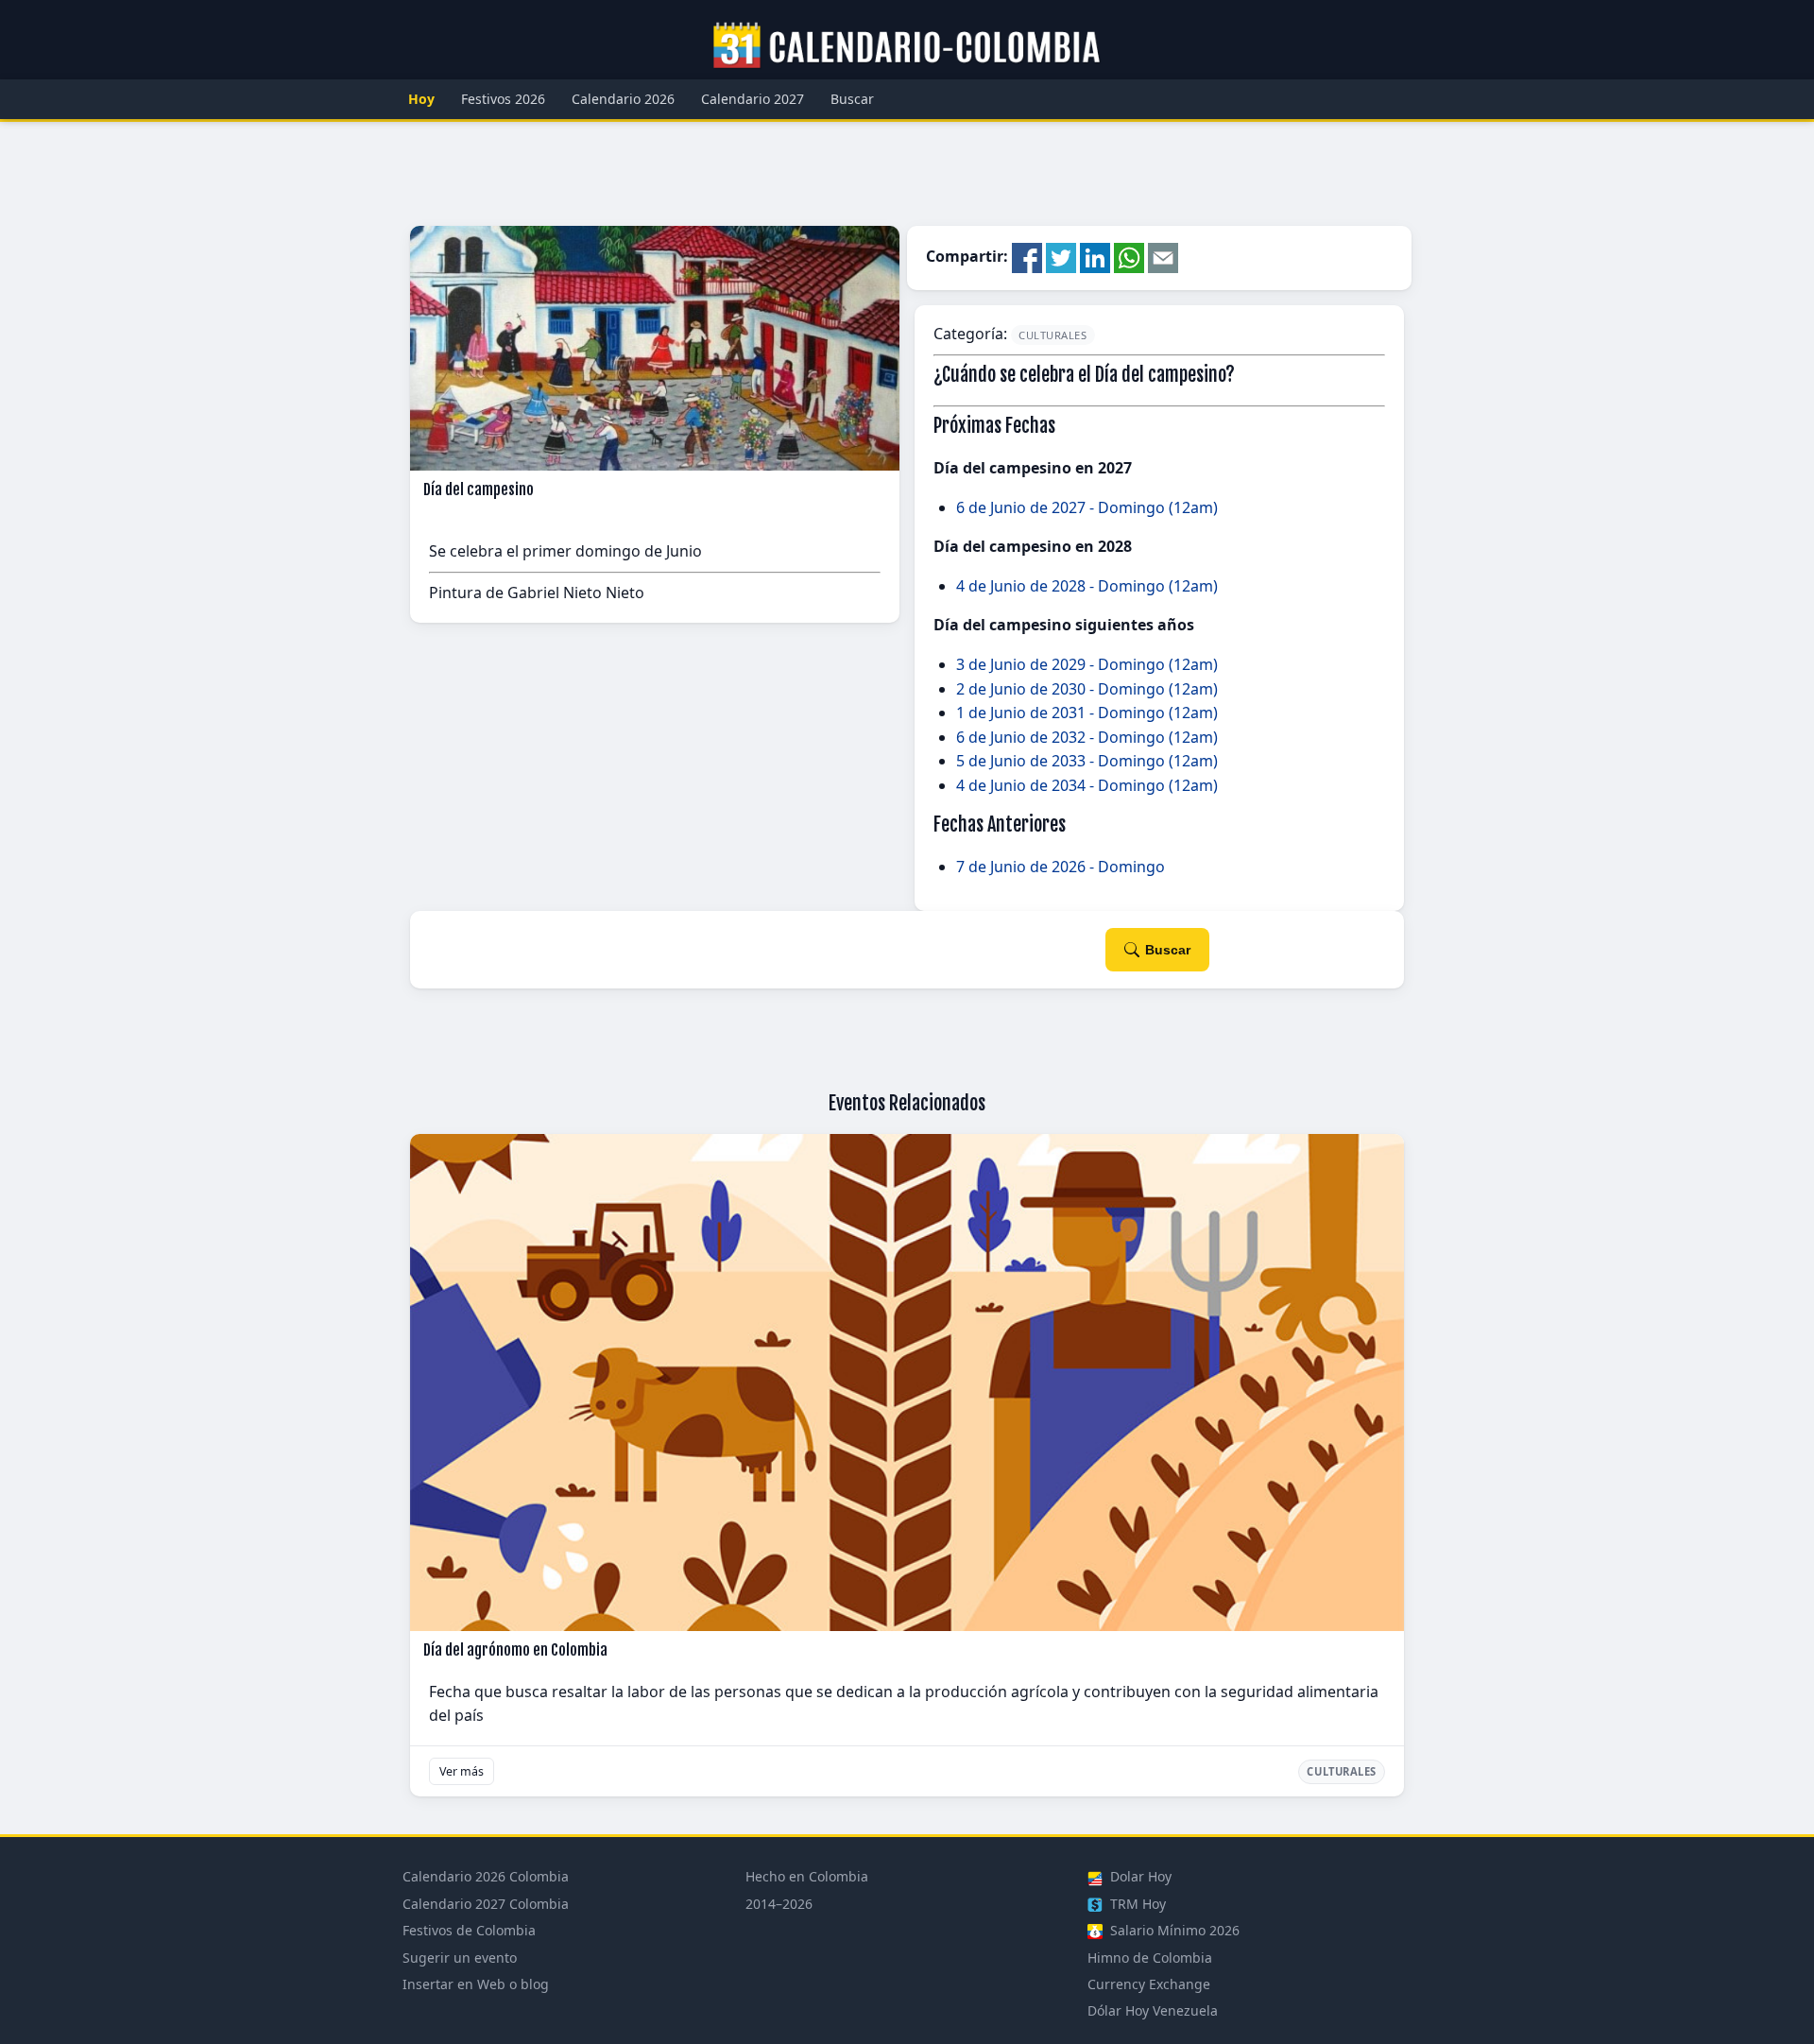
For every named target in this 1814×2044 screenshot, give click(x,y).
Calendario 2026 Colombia (486, 1876)
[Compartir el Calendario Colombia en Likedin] (1095, 257)
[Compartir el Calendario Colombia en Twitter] (1061, 257)
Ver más (462, 1771)
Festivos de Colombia (469, 1930)
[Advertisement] (907, 174)
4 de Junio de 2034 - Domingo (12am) (1087, 785)
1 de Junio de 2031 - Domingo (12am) (1087, 713)
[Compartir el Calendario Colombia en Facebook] (1027, 257)
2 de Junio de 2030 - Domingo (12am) (1087, 689)
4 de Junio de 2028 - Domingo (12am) (1087, 586)
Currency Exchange (1149, 1984)
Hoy (421, 99)
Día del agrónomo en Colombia (515, 1650)
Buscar (852, 99)
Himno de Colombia (1150, 1958)
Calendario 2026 (623, 99)
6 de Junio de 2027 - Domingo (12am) (1087, 507)
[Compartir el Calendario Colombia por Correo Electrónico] (1163, 257)
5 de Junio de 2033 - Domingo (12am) (1087, 761)
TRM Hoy (1136, 1904)
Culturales (1053, 335)
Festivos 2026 (503, 99)
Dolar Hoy (1139, 1876)
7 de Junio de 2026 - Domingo (1061, 867)
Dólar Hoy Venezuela (1153, 2010)
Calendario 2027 (753, 99)
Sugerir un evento (460, 1958)
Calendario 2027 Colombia (486, 1904)
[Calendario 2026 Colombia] (907, 46)
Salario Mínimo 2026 (1173, 1930)
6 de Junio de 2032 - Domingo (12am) (1087, 737)
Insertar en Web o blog (476, 1984)
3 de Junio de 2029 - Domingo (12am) (1087, 664)
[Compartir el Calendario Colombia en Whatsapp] (1129, 257)
